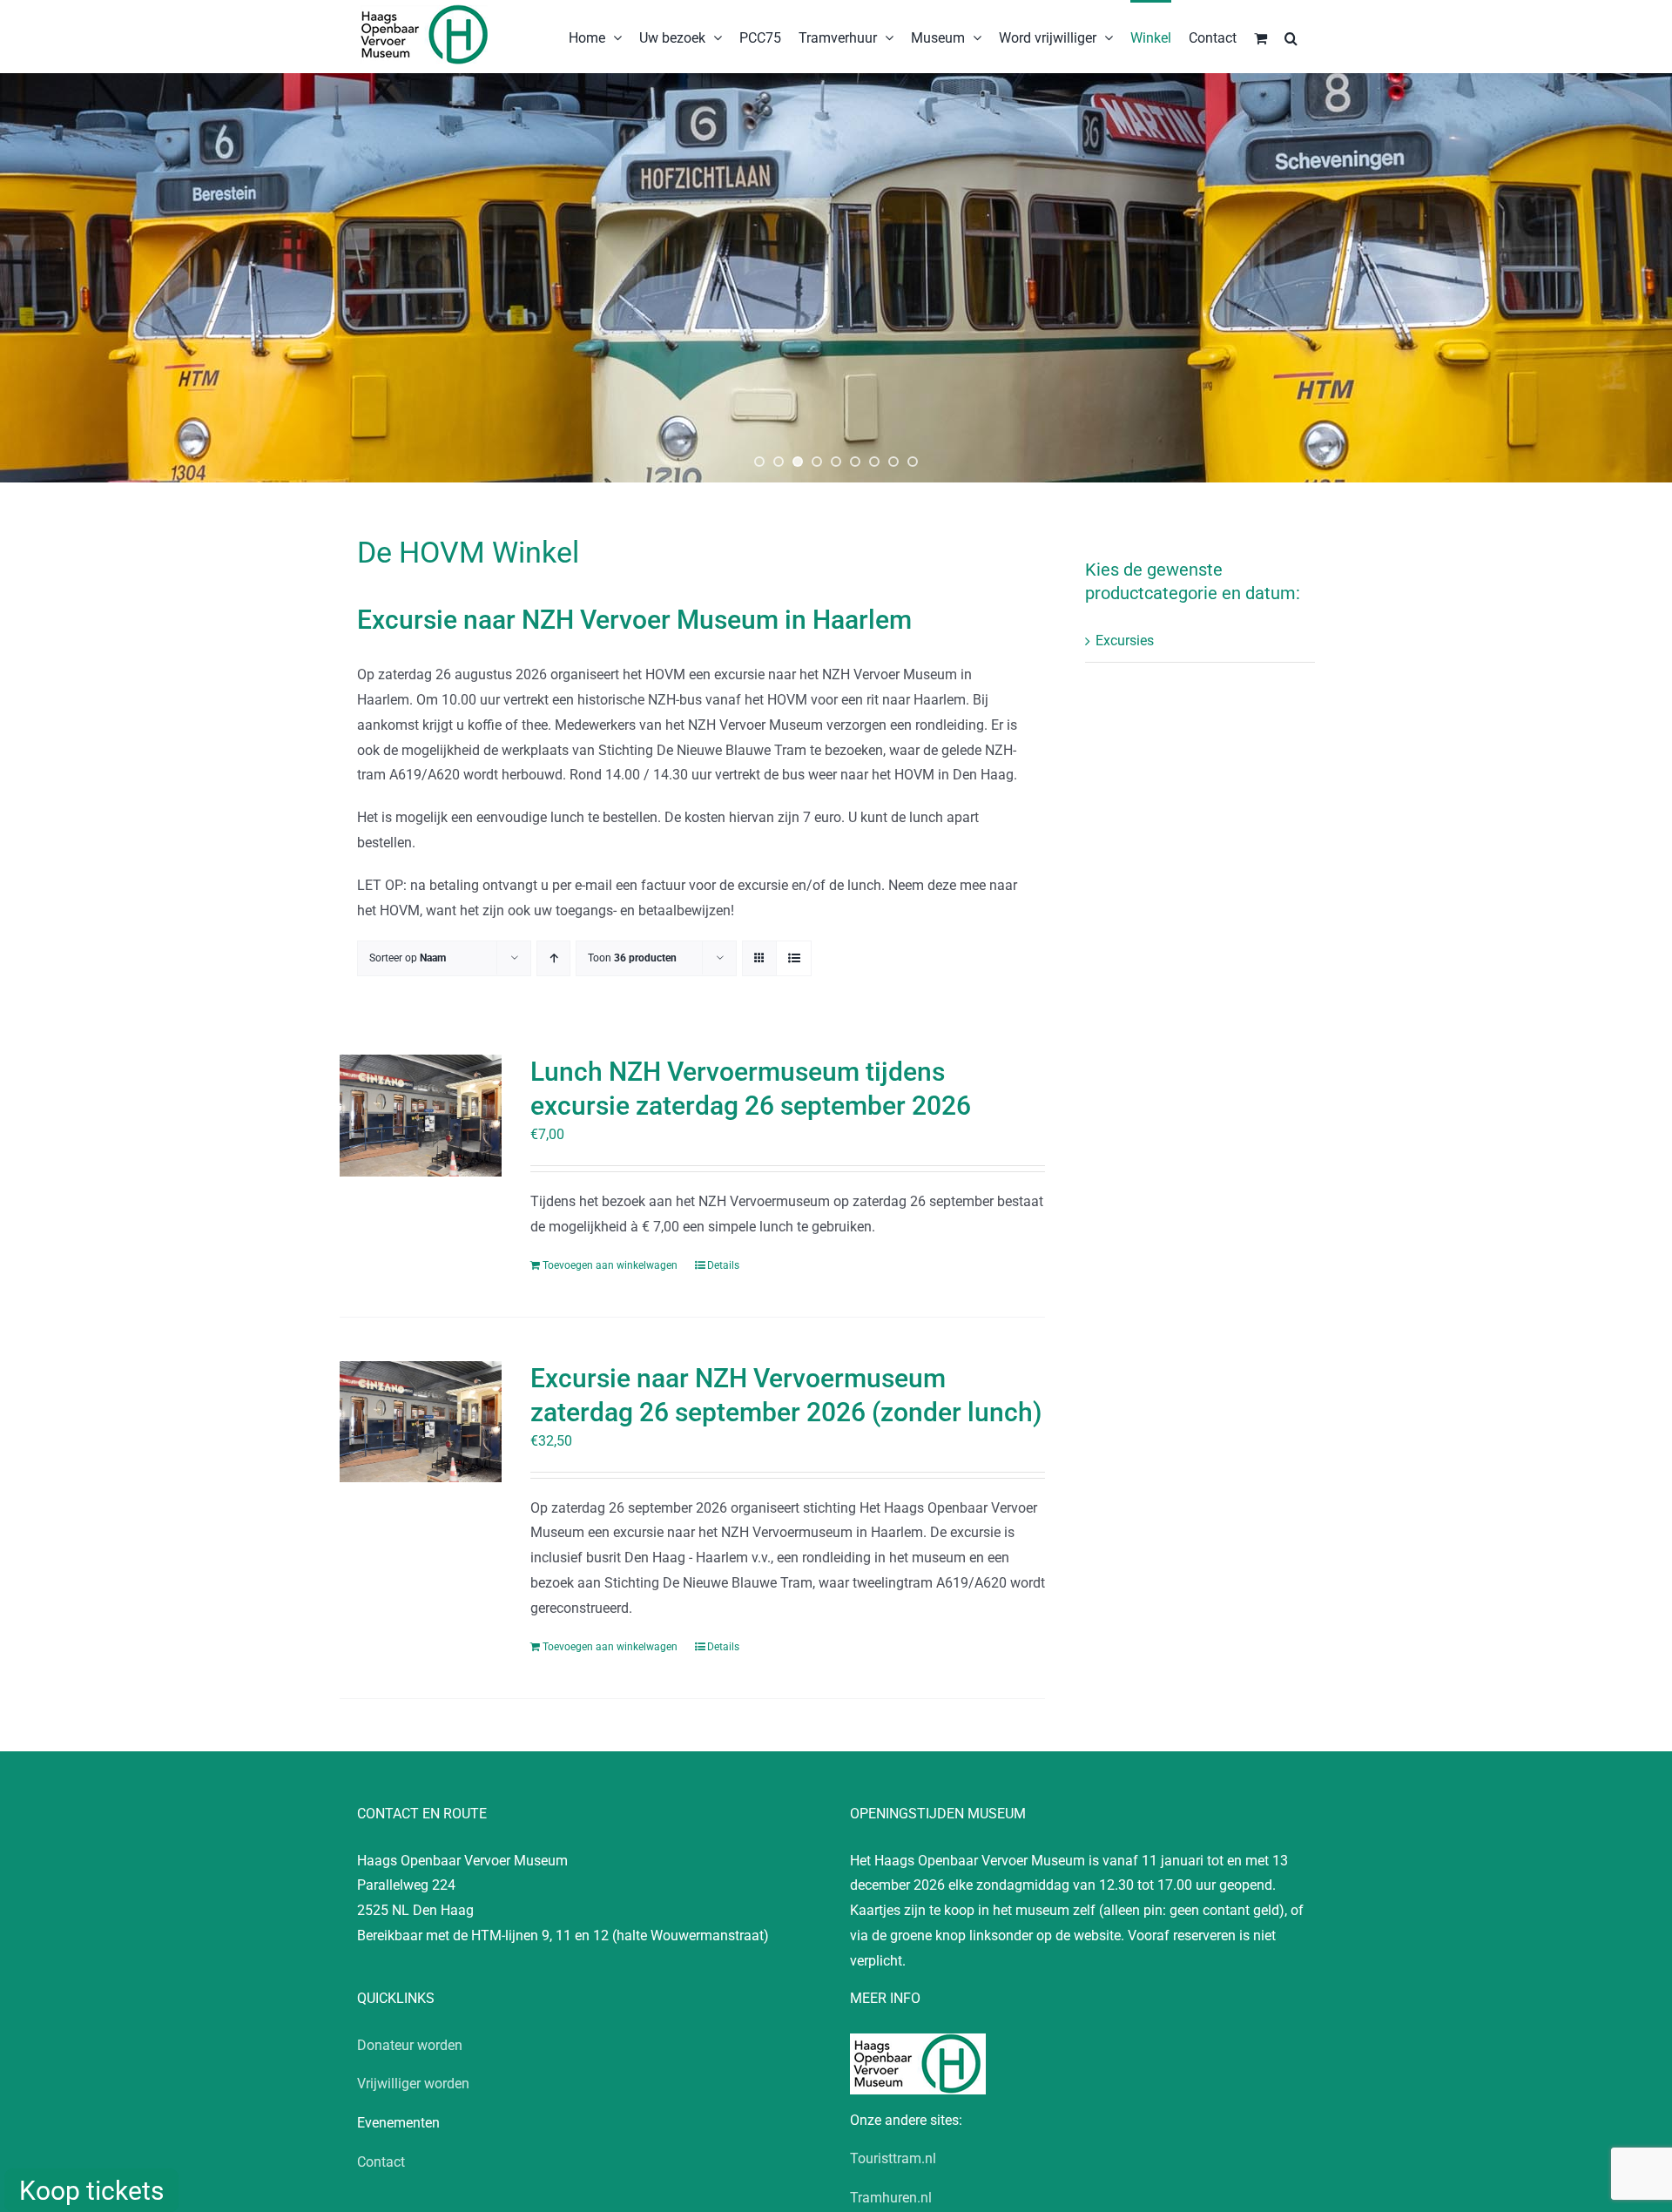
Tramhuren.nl (891, 2198)
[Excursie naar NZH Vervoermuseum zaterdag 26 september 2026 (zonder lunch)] (421, 1422)
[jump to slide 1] (759, 462)
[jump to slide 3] (798, 462)
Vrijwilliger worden (413, 2084)
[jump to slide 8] (893, 462)
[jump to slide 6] (855, 462)
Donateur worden (410, 2045)
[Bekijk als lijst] (794, 958)
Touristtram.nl (893, 2158)
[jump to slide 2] (779, 462)
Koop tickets (91, 2191)
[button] (1291, 37)
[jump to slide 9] (913, 462)
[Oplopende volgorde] (553, 958)
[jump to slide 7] (874, 462)
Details (723, 1265)
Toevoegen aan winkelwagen (610, 1265)
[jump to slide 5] (836, 462)
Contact (381, 2162)
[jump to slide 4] (817, 462)
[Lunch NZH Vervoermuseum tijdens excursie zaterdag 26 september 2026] (421, 1116)
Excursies (1125, 641)
